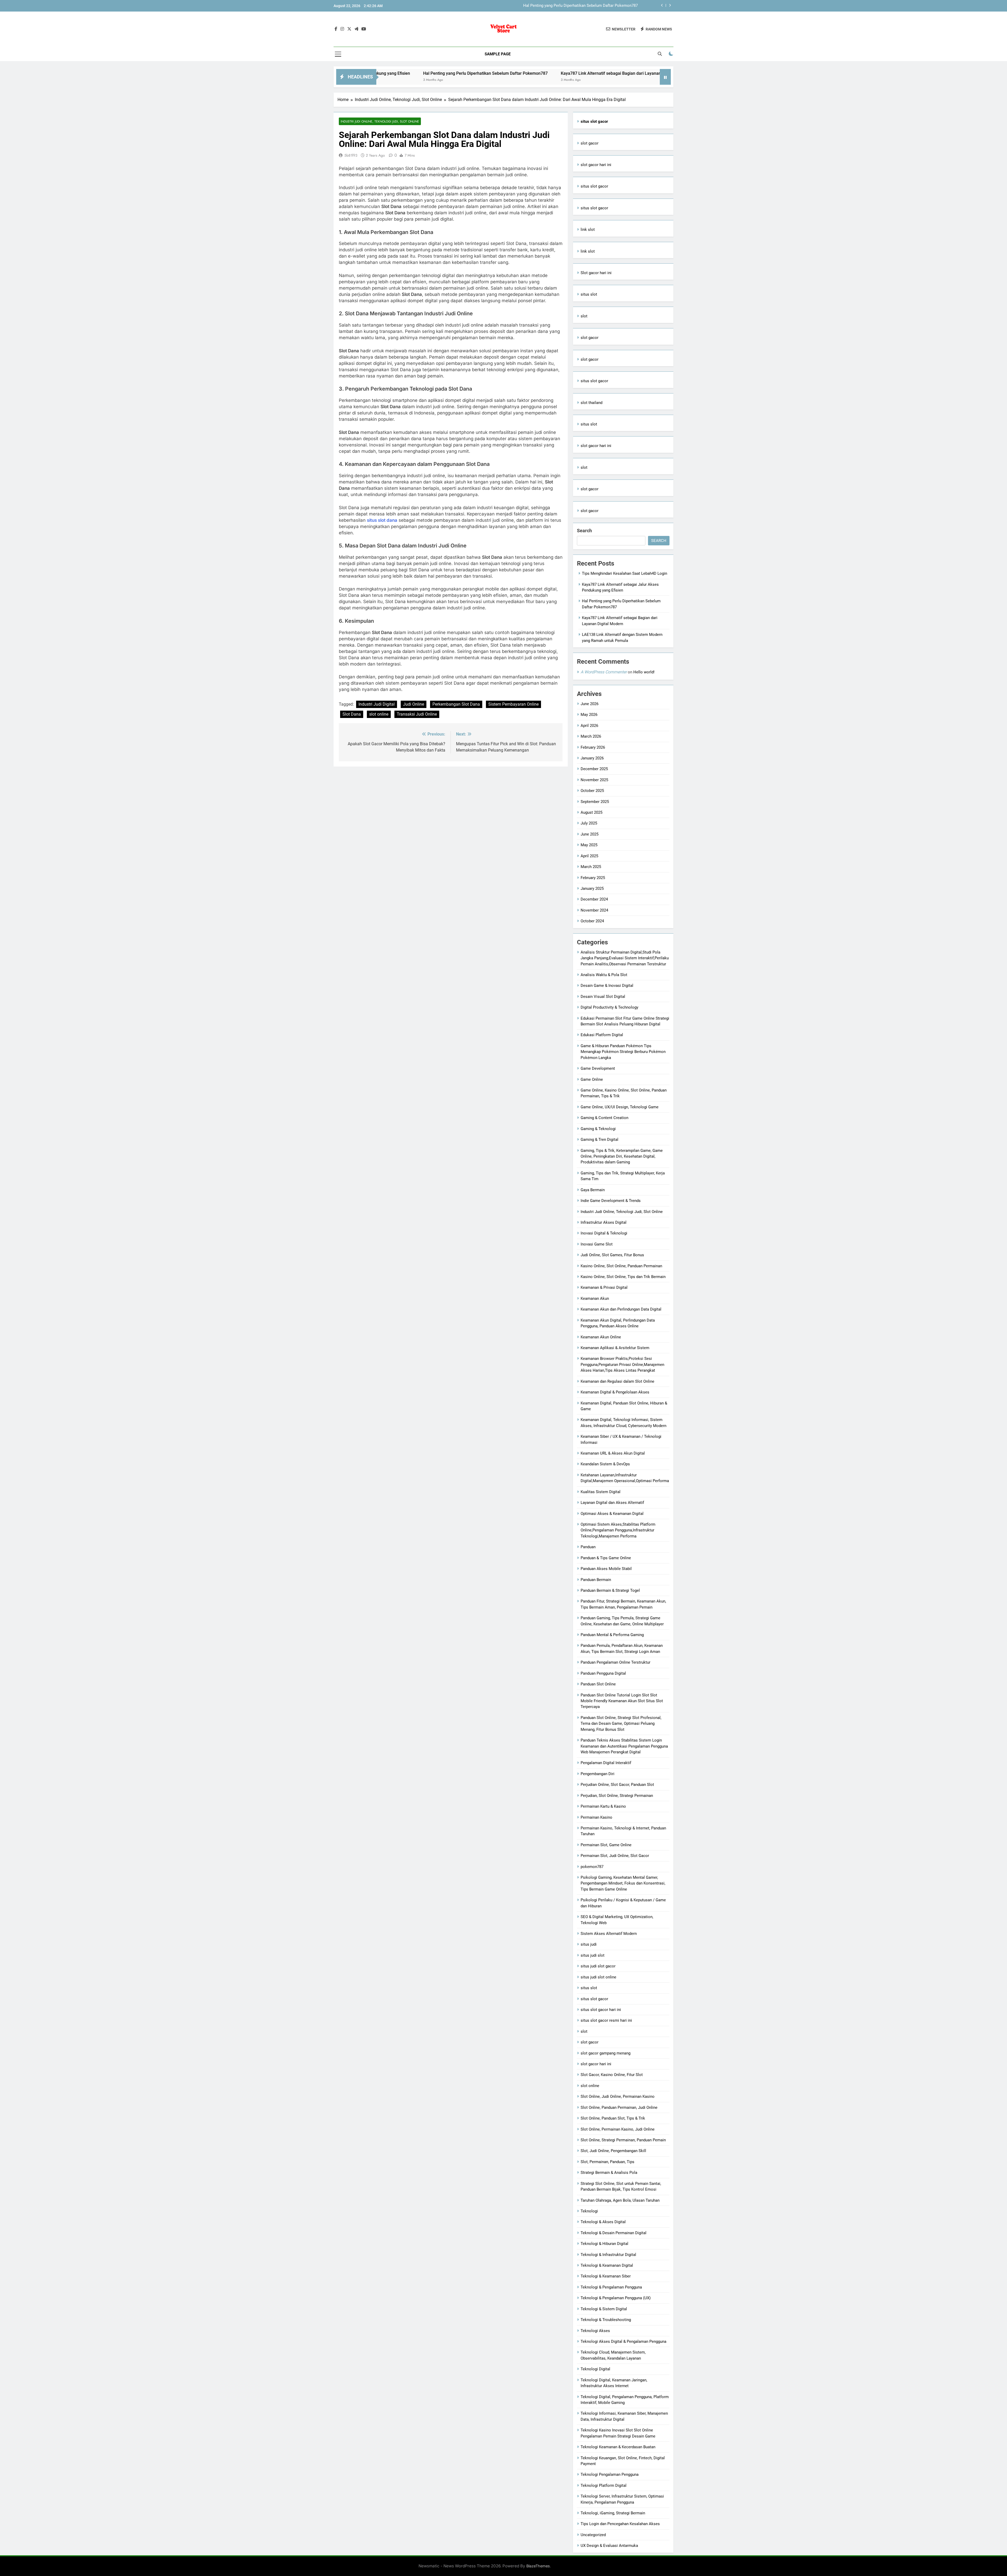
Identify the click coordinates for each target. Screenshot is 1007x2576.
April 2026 (589, 726)
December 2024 (594, 899)
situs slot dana (382, 520)
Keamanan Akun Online (601, 1337)
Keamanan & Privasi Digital (604, 1287)
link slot (588, 230)
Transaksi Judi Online (417, 714)
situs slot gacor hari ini (601, 2010)
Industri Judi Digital (377, 704)
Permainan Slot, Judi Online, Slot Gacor (615, 1856)
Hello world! (644, 672)
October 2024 (592, 921)
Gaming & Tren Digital (599, 1140)
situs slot (589, 294)
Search (584, 531)
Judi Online (414, 704)
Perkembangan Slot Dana (456, 704)
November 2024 (594, 910)
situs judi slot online (598, 1977)
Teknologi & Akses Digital (603, 2222)
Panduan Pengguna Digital (603, 1673)
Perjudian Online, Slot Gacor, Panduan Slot (617, 1785)
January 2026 (592, 758)
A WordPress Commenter (604, 672)
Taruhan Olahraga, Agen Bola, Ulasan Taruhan (620, 2200)
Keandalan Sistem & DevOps (605, 1464)
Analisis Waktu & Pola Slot (604, 975)
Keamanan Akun (595, 1298)
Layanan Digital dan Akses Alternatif (612, 1503)
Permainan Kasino (596, 1817)
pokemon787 (592, 1867)
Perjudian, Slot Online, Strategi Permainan (617, 1796)
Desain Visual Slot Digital (603, 997)
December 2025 (594, 769)
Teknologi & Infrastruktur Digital (608, 2255)
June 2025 (590, 834)
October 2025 (592, 791)
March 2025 (591, 867)
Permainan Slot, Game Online (606, 1845)
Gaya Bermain (593, 1190)
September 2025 (595, 802)
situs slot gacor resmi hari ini (606, 2020)
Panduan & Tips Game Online (606, 1558)
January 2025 (592, 888)
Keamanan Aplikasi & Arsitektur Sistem (615, 1348)
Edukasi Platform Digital (602, 1035)
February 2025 (593, 878)
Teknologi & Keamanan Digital (607, 2265)
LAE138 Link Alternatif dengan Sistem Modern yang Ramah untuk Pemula (546, 73)
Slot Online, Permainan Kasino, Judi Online (618, 2129)
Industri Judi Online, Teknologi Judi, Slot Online (380, 121)
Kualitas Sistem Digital (601, 1492)
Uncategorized (593, 2535)
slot (584, 316)
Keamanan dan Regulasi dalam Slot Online (617, 1381)
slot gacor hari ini (596, 165)
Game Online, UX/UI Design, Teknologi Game (620, 1107)
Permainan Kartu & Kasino (603, 1806)
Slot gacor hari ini (596, 273)
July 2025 (589, 823)
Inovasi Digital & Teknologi (604, 1233)
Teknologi (589, 2211)
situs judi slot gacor (598, 1966)
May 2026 (589, 715)
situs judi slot (593, 1955)
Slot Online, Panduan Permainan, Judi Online (619, 2107)
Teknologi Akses (595, 2331)
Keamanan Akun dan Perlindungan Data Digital (621, 1309)
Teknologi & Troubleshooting (606, 2320)
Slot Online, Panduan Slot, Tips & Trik (613, 2118)
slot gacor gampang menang (606, 2053)
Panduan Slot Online (598, 1684)
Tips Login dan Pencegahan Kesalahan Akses (620, 2524)
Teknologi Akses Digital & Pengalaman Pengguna (623, 2341)
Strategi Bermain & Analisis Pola (609, 2173)
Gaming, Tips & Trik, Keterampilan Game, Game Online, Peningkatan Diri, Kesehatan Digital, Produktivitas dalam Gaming (622, 1156)
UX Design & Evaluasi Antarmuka (609, 2546)
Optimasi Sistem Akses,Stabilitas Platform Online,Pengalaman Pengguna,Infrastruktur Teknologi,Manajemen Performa (618, 1530)
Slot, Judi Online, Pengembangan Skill (613, 2151)
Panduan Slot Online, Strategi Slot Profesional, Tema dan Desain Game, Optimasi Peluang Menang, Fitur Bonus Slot (621, 1724)
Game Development (598, 1068)
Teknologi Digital (595, 2369)
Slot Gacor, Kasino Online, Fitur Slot (612, 2075)
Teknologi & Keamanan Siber (606, 2276)
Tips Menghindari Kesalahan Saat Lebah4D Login (595, 6)
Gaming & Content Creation (604, 1118)
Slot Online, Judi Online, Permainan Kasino (618, 2096)
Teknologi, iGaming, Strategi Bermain (613, 2513)
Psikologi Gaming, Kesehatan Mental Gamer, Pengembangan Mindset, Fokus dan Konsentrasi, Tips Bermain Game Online (623, 1883)
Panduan (588, 1547)
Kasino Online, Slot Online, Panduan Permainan (621, 1266)
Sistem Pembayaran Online (513, 704)
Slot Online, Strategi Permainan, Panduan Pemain (623, 2140)
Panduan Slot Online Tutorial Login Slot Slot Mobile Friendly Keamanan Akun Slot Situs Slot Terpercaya (622, 1701)
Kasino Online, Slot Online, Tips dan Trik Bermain (623, 1277)
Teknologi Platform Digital (604, 2485)
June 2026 (590, 704)
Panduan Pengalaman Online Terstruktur (615, 1662)
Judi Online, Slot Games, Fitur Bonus (612, 1255)
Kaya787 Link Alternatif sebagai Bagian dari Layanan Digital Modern (399, 73)
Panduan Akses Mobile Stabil (606, 1569)
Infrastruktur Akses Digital (604, 1222)
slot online (379, 714)
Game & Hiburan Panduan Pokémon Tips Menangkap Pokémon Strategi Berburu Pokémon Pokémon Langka (623, 1052)
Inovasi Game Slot (597, 1244)
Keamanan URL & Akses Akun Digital (613, 1453)
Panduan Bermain (596, 1580)
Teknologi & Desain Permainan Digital (614, 2233)
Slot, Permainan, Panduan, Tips (607, 2162)
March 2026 (591, 736)
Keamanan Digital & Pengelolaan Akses (615, 1392)
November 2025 (594, 780)
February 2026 (593, 747)
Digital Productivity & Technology (609, 1007)
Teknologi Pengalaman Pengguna (610, 2474)
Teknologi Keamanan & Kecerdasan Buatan (618, 2447)
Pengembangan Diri (598, 1774)
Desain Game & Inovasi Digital (607, 986)
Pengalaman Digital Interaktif (606, 1763)
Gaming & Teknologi (598, 1129)
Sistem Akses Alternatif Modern (609, 1934)
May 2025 (589, 845)
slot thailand (591, 403)
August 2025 (591, 812)
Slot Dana (352, 714)
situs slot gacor (594, 186)
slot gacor (590, 143)
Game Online (592, 1079)
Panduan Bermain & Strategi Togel (610, 1590)
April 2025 (589, 856)
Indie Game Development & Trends (611, 1201)
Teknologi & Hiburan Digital (604, 2244)
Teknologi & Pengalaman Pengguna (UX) (616, 2298)
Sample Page (498, 54)
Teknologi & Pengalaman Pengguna (611, 2287)
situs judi (589, 1944)
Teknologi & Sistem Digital (604, 2309)
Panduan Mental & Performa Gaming (612, 1635)
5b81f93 (351, 155)
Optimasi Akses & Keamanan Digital (612, 1514)
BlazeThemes (538, 2566)
